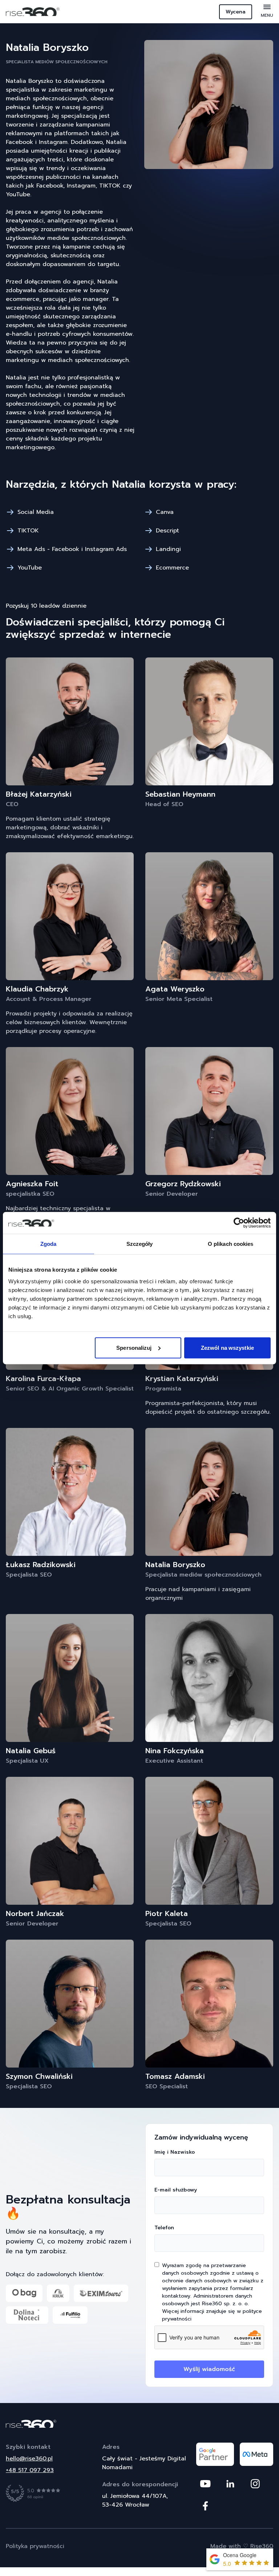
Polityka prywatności (35, 2546)
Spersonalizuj (134, 1347)
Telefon (164, 2228)
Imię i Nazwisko (175, 2152)
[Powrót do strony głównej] (139, 2424)
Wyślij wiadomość (209, 2369)
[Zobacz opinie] (33, 2493)
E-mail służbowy (176, 2190)
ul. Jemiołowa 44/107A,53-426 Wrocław (135, 2500)
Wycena (236, 12)
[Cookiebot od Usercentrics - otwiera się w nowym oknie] (239, 1223)
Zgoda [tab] (48, 1244)
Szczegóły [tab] (140, 1244)
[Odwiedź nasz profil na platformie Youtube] (205, 2484)
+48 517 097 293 (30, 2470)
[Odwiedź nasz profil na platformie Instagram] (255, 2484)
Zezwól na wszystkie (227, 1347)
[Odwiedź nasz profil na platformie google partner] (215, 2454)
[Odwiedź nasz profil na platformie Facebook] (205, 2506)
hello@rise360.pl (29, 2459)
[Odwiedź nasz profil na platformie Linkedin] (230, 2484)
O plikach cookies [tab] (231, 1244)
